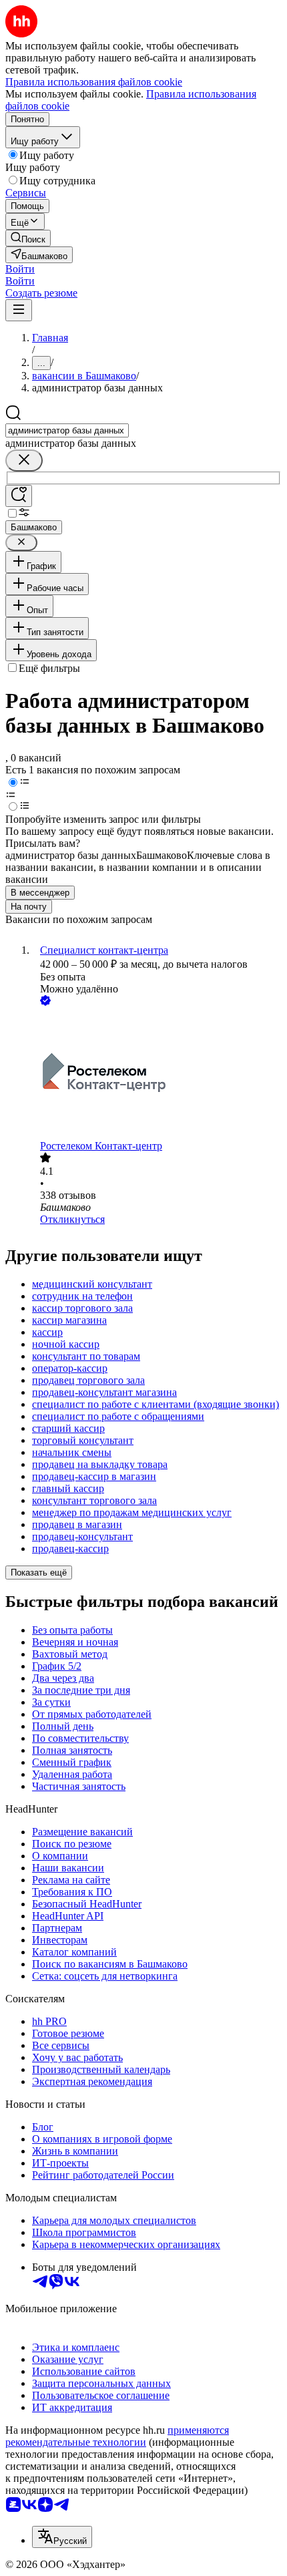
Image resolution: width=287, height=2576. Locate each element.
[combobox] (67, 430)
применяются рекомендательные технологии (117, 2436)
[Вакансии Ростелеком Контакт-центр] (157, 1074)
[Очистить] (24, 461)
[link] (28, 238)
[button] (20, 269)
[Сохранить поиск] (19, 496)
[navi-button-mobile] (19, 310)
